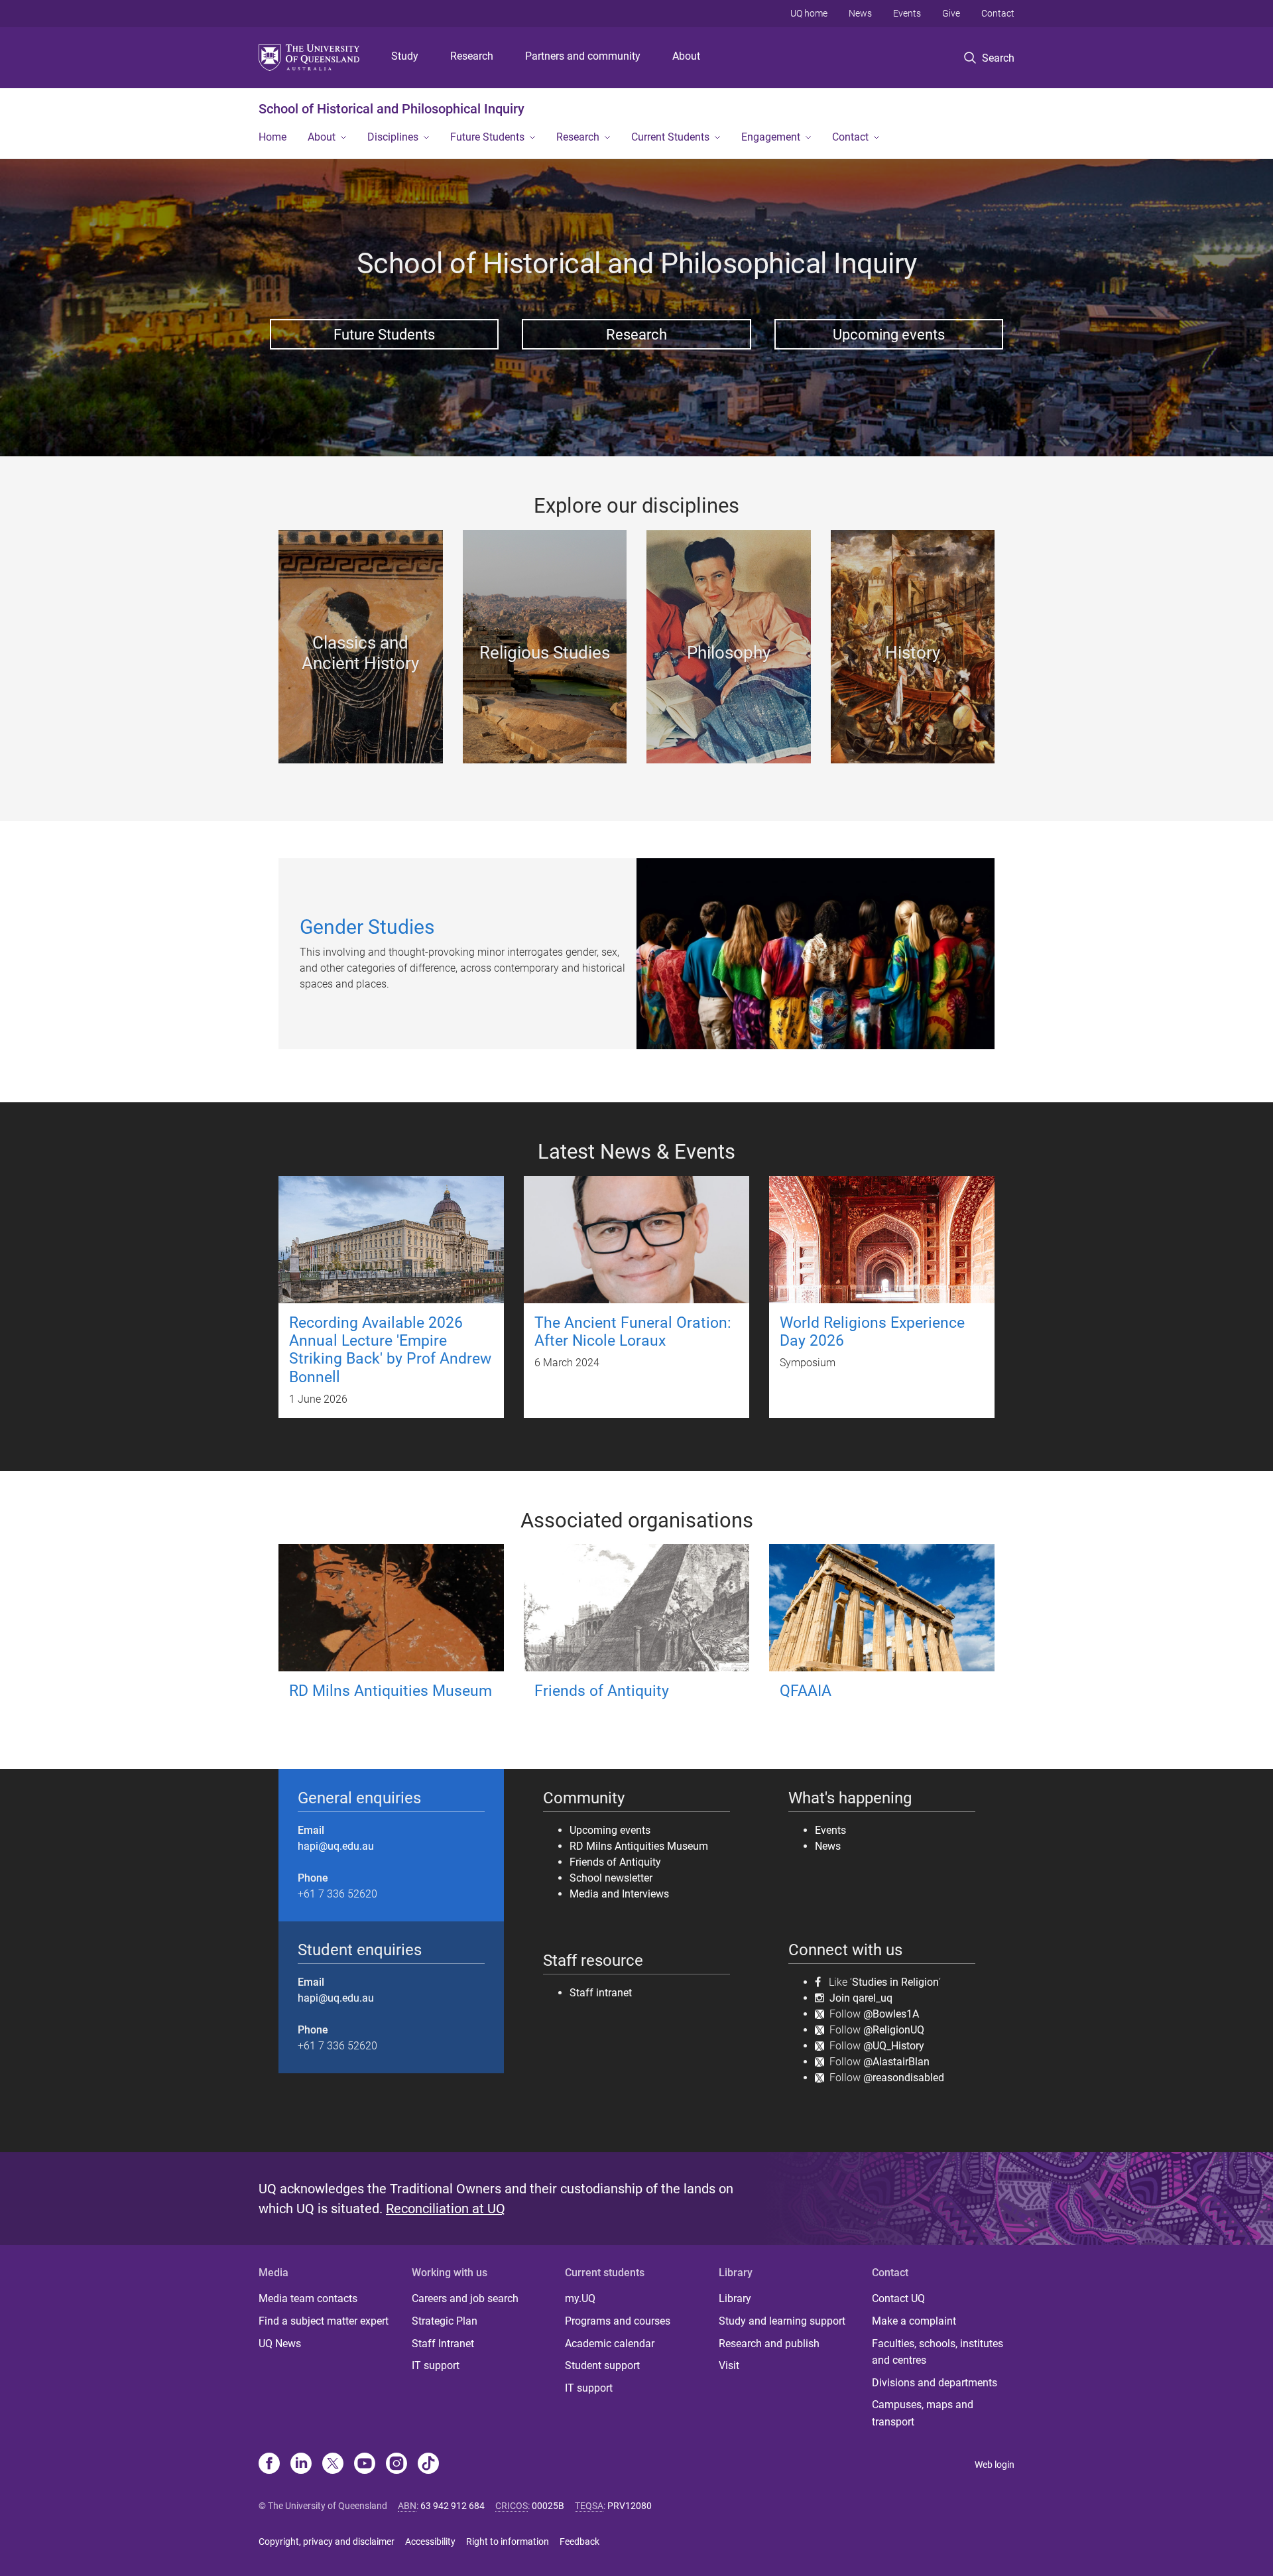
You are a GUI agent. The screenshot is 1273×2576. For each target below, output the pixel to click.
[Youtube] (365, 2465)
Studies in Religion (895, 1982)
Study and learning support (782, 2321)
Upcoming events (889, 334)
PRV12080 (630, 2506)
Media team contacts (308, 2298)
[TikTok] (428, 2465)
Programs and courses (618, 2321)
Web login (995, 2465)
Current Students (670, 137)
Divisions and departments (935, 2383)
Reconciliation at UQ (446, 2209)
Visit (729, 2365)
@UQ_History (894, 2046)
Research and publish (769, 2344)
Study (405, 56)
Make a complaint (914, 2321)
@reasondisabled (904, 2078)
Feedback (579, 2542)
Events (907, 13)
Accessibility (430, 2542)
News (860, 13)
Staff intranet (601, 1993)
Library (735, 2298)
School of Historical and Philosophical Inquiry (392, 109)
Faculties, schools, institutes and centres (938, 2352)
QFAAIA (806, 1691)
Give (951, 13)
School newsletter (611, 1878)
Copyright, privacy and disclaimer (327, 2542)
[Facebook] (269, 2465)
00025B (548, 2506)
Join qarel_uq (861, 1998)
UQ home (809, 13)
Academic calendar (610, 2344)
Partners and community (583, 56)
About (686, 56)
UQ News (280, 2344)
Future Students (487, 137)
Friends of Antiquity (602, 1691)
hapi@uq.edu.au (336, 1846)
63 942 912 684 (453, 2506)
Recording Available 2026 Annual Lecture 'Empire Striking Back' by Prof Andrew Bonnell (390, 1350)
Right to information (508, 2542)
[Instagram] (396, 2465)
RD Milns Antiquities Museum (391, 1691)
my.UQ (580, 2298)
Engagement (771, 137)
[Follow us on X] (333, 2465)
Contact (998, 13)
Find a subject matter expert (324, 2321)
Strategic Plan (445, 2321)
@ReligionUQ (894, 2030)
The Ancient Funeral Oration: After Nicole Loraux (633, 1332)
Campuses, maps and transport (923, 2413)
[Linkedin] (301, 2465)
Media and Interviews (619, 1894)
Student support (602, 2365)
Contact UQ (898, 2298)
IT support (436, 2365)
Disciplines (393, 137)
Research (472, 56)
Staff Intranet (443, 2344)
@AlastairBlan (896, 2062)
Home (273, 137)
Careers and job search (465, 2298)
